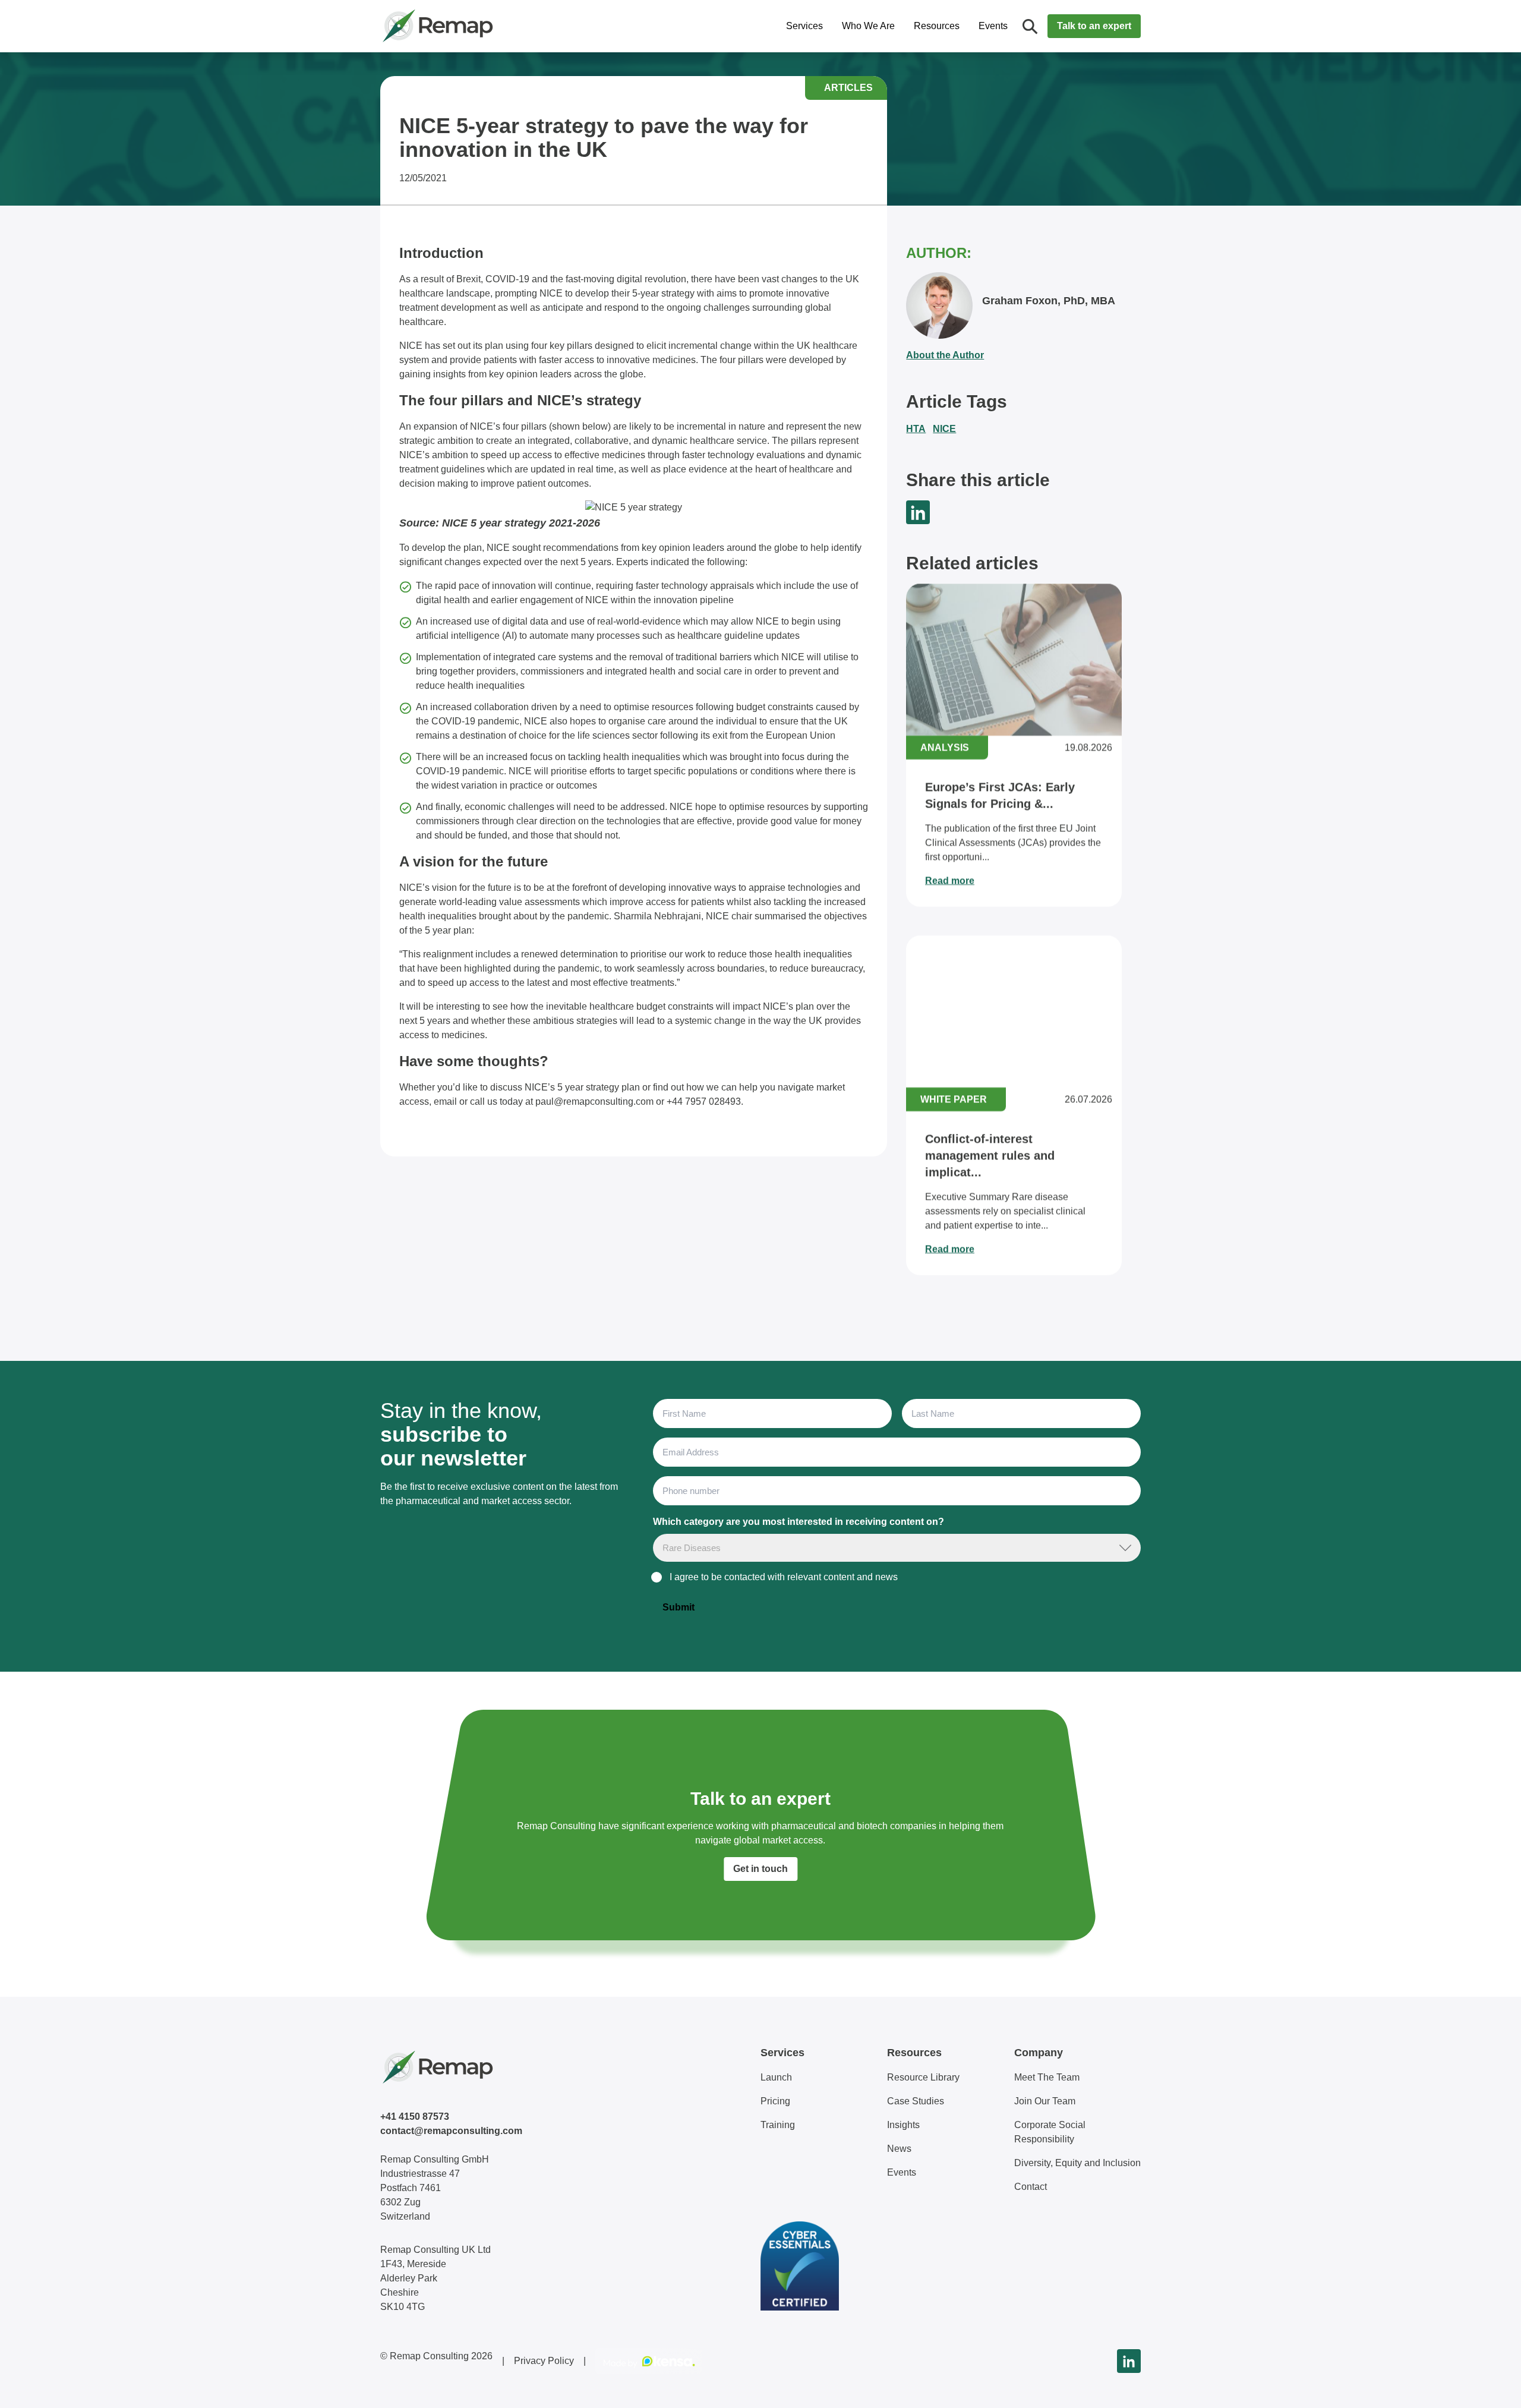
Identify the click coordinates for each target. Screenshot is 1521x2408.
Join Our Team (1045, 2101)
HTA (916, 429)
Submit (679, 1607)
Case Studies (916, 2101)
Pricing (775, 2101)
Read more (950, 880)
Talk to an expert (1094, 26)
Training (778, 2125)
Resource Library (923, 2077)
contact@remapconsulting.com (451, 2131)
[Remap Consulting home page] (475, 26)
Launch (776, 2077)
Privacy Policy (544, 2361)
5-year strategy (663, 293)
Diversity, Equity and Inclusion (1077, 2163)
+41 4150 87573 (415, 2117)
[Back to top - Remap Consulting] (1490, 2387)
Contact (1031, 2187)
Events (993, 26)
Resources (937, 26)
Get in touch (760, 1869)
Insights (903, 2125)
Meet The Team (1047, 2077)
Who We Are (868, 26)
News (899, 2149)
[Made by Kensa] (649, 2361)
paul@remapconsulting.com (596, 1101)
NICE (944, 429)
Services (804, 26)
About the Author (945, 355)
